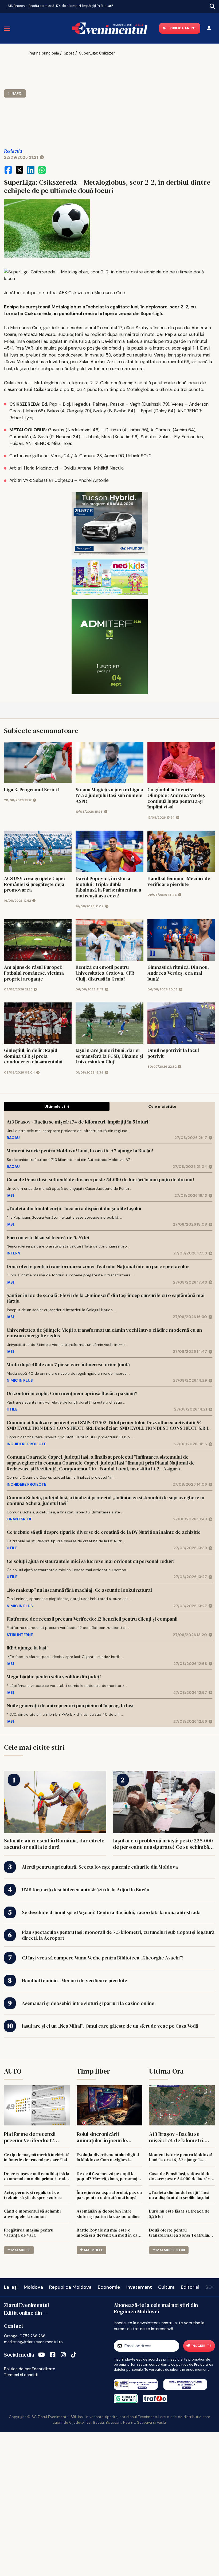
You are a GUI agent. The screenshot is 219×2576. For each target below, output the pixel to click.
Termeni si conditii (21, 2375)
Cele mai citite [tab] (162, 1106)
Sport (69, 53)
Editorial (190, 2287)
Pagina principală (44, 53)
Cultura (166, 2287)
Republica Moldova (70, 2287)
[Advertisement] (75, 99)
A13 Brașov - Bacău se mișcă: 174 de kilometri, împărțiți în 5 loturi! (60, 6)
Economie (109, 2287)
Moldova (33, 2287)
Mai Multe (21, 2250)
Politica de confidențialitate (30, 2369)
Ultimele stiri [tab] (57, 1106)
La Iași (11, 2287)
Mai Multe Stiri (171, 2250)
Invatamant (139, 2287)
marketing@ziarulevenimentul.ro (33, 2342)
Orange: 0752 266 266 (25, 2336)
